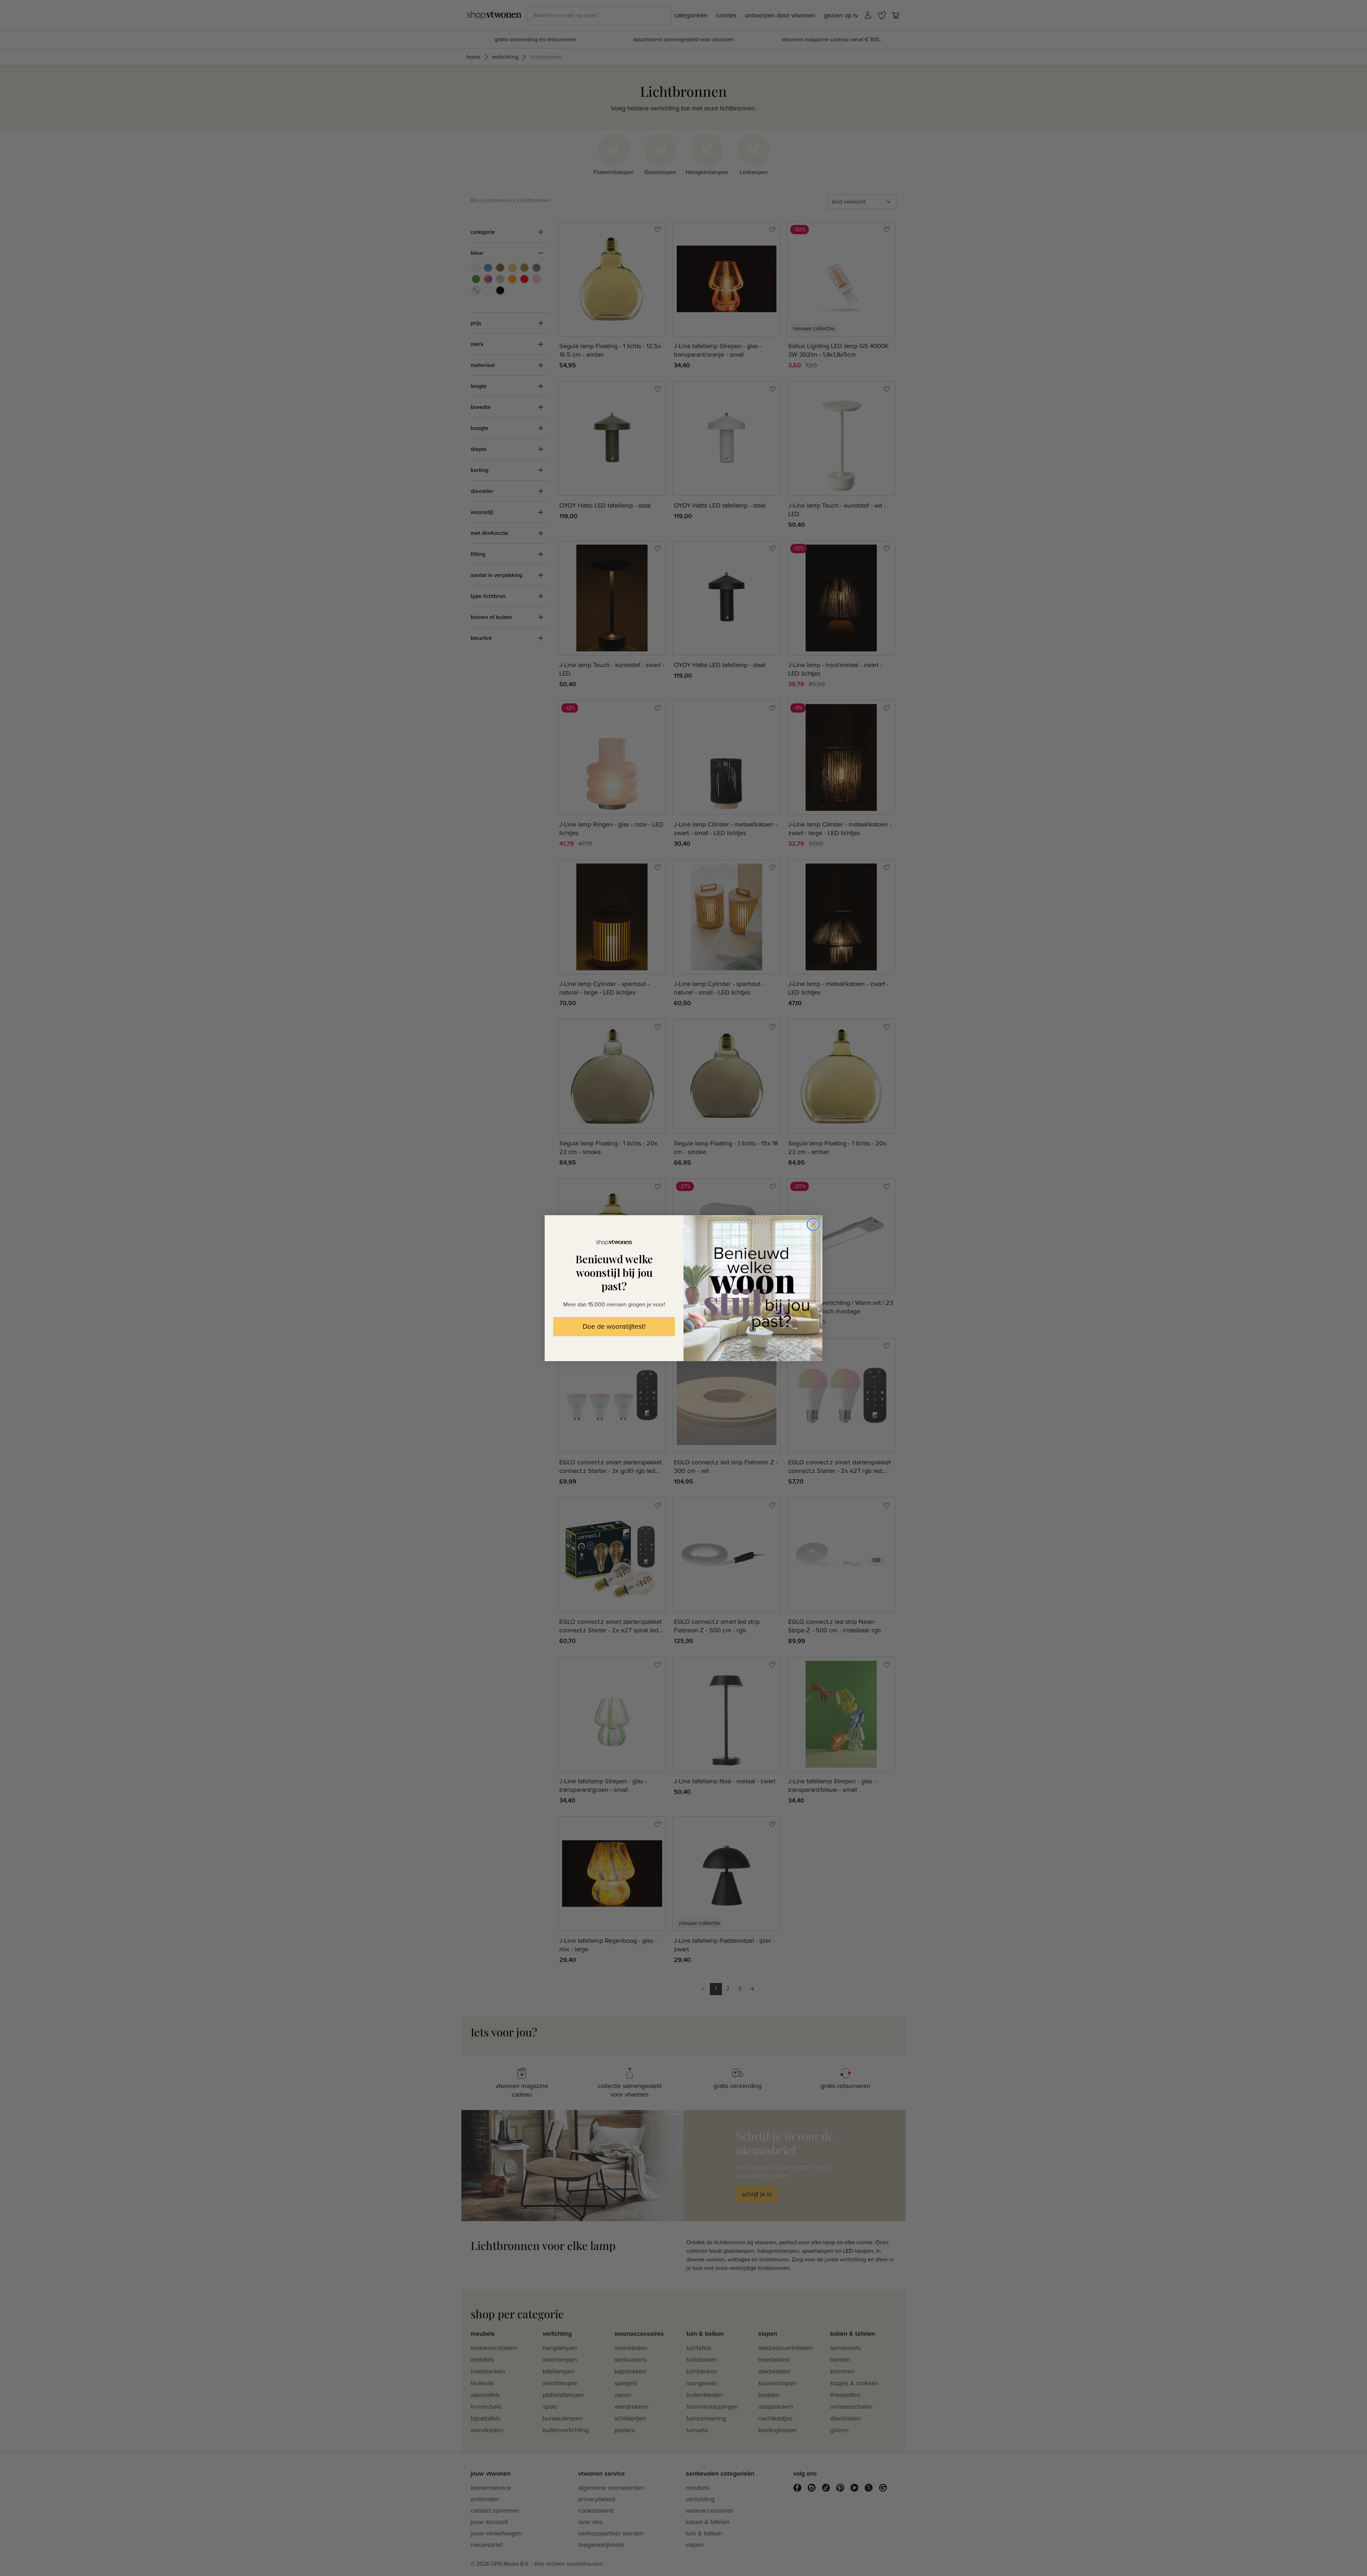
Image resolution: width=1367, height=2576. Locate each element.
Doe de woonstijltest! (614, 1327)
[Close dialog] (813, 1224)
